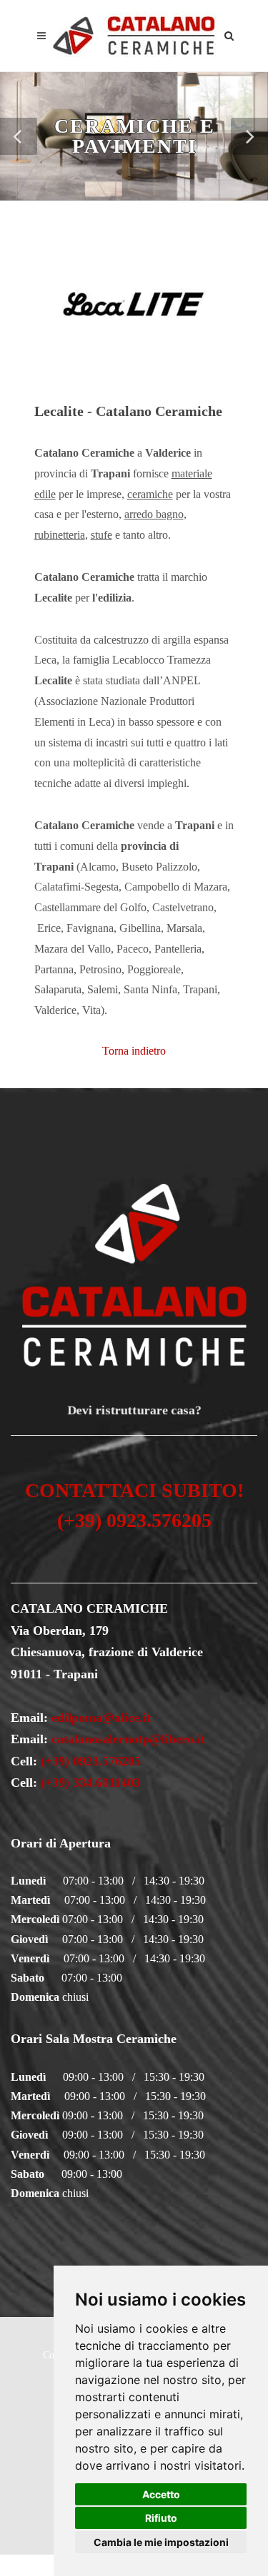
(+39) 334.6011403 (89, 1783)
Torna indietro (134, 1051)
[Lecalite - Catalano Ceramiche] (134, 303)
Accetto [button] (161, 2494)
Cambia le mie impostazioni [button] (161, 2542)
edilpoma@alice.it (101, 1718)
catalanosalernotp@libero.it (128, 1739)
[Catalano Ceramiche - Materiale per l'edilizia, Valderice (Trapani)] (134, 36)
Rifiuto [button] (161, 2518)
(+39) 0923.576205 (91, 1761)
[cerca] (229, 34)
